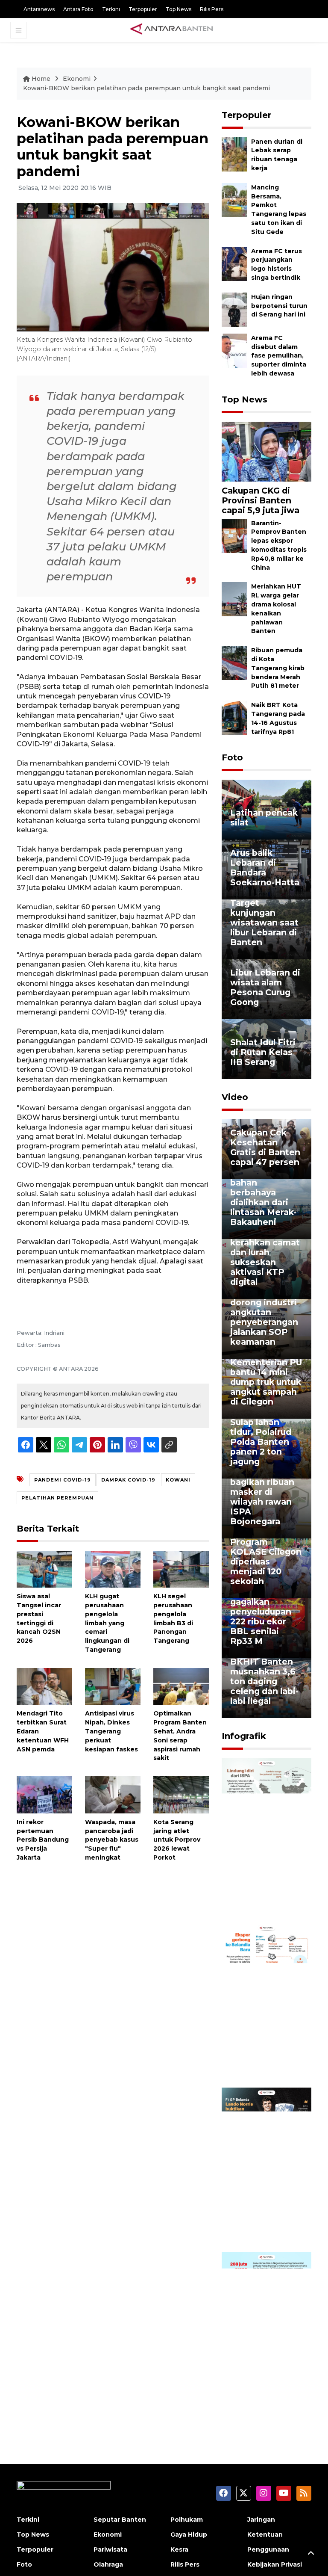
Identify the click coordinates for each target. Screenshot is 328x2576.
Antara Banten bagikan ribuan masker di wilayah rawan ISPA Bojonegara (262, 1497)
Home (41, 79)
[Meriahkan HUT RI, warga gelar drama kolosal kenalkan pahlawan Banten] (234, 599)
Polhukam (187, 2520)
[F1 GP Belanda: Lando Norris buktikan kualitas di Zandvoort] (266, 2169)
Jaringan (261, 2520)
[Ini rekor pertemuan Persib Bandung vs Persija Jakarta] (44, 1794)
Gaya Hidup (189, 2535)
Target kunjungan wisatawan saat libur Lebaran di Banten (264, 923)
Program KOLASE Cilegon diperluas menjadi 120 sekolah (266, 1562)
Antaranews (39, 9)
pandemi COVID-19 (63, 1480)
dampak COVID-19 (128, 1480)
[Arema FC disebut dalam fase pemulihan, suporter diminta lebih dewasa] (234, 350)
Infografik (244, 1736)
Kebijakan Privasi (275, 2564)
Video (235, 1097)
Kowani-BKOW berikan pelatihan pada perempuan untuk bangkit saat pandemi (146, 88)
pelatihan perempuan (57, 1498)
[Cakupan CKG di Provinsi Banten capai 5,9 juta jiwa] (266, 451)
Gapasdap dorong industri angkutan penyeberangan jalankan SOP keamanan (264, 1317)
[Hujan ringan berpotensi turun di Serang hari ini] (234, 309)
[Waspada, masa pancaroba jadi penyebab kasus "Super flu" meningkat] (113, 1794)
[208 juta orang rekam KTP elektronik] (266, 2334)
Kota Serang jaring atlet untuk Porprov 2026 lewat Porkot (177, 1840)
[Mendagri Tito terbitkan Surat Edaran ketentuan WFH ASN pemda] (44, 1686)
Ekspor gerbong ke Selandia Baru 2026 (266, 2061)
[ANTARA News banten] (172, 30)
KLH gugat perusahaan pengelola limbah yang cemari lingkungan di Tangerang (107, 1623)
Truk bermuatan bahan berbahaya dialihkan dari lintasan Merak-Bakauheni (265, 1197)
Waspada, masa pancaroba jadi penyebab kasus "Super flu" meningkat (112, 1840)
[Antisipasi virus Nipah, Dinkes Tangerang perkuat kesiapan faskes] (113, 1686)
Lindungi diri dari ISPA (257, 1901)
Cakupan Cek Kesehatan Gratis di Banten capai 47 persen (265, 1147)
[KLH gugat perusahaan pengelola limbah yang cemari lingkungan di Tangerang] (113, 1569)
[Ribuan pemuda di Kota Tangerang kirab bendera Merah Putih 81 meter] (234, 662)
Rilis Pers (212, 9)
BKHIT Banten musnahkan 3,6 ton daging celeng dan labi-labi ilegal (264, 1681)
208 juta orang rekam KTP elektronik (261, 2390)
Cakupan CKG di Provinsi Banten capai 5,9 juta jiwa (261, 500)
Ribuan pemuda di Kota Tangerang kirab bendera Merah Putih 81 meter (278, 668)
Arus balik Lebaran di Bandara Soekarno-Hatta (265, 868)
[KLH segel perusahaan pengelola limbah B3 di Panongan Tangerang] (181, 1569)
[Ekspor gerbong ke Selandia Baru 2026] (266, 2005)
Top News (179, 9)
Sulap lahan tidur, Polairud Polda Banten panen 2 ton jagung (261, 1442)
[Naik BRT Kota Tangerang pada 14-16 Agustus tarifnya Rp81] (234, 717)
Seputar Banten (120, 2520)
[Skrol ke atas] (311, 2555)
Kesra (179, 2549)
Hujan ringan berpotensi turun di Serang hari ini (279, 306)
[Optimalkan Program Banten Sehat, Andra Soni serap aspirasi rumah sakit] (181, 1686)
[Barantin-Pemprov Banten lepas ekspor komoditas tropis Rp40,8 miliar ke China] (234, 535)
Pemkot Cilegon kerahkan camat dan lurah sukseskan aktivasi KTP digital (265, 1257)
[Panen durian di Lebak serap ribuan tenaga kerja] (234, 154)
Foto (232, 757)
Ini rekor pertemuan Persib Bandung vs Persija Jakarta (43, 1840)
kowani (178, 1480)
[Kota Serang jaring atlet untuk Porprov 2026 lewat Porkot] (181, 1794)
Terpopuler (143, 9)
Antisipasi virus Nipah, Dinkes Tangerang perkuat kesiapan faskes (111, 1731)
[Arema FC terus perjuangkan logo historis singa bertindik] (234, 263)
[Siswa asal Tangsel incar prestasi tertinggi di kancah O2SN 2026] (44, 1569)
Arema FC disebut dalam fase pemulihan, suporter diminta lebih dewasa (279, 356)
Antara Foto (78, 9)
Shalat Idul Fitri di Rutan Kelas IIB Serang (263, 1052)
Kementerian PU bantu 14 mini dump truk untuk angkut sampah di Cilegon (266, 1382)
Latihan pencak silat (264, 818)
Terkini (111, 9)
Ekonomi (77, 79)
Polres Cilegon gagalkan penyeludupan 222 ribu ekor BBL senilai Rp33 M (262, 1616)
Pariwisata (110, 2549)
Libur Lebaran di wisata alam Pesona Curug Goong (265, 987)
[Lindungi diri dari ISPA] (266, 1840)
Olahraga (108, 2564)
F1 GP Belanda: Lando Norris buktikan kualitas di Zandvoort (262, 2215)
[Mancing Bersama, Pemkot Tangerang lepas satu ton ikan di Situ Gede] (234, 200)
